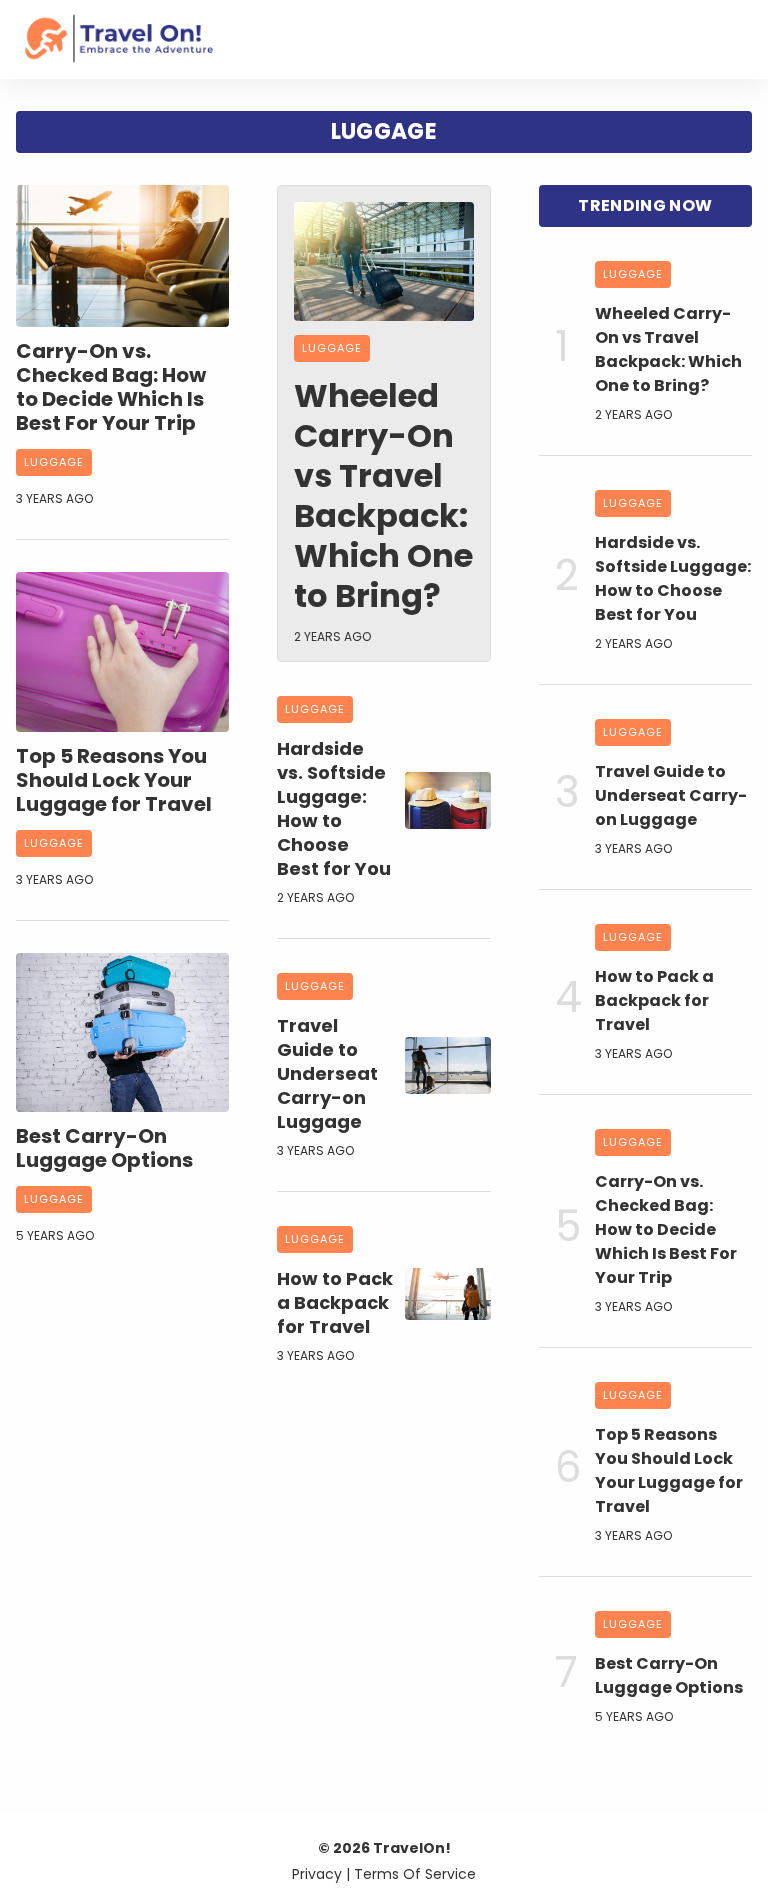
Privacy (317, 1874)
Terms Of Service (415, 1874)
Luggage (54, 462)
